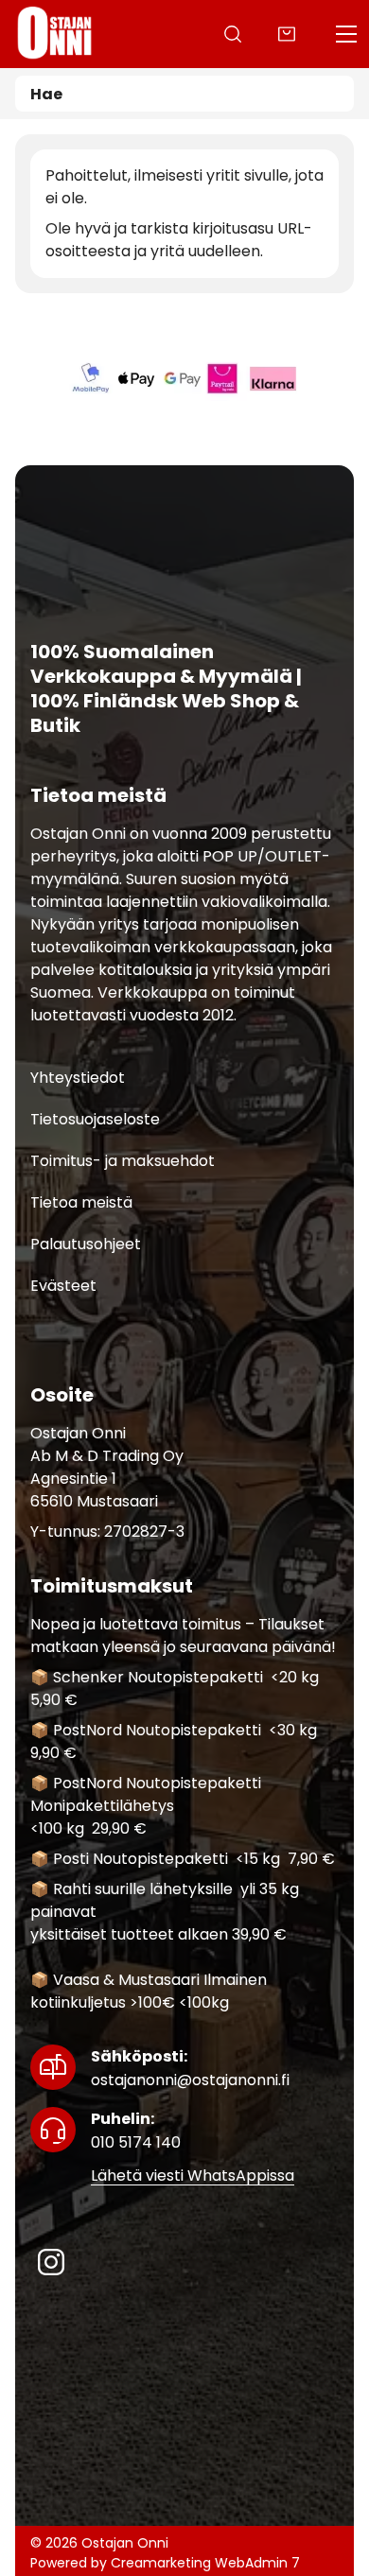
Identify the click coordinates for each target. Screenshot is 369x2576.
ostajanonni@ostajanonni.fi (190, 2068)
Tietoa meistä (81, 1202)
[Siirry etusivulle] (55, 34)
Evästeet (63, 1286)
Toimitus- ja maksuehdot (123, 1161)
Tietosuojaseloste (95, 1119)
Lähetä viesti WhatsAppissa (193, 2176)
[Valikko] (346, 34)
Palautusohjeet (86, 1244)
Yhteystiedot (78, 1078)
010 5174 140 (136, 2131)
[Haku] (233, 34)
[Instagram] (51, 2262)
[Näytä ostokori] (287, 34)
